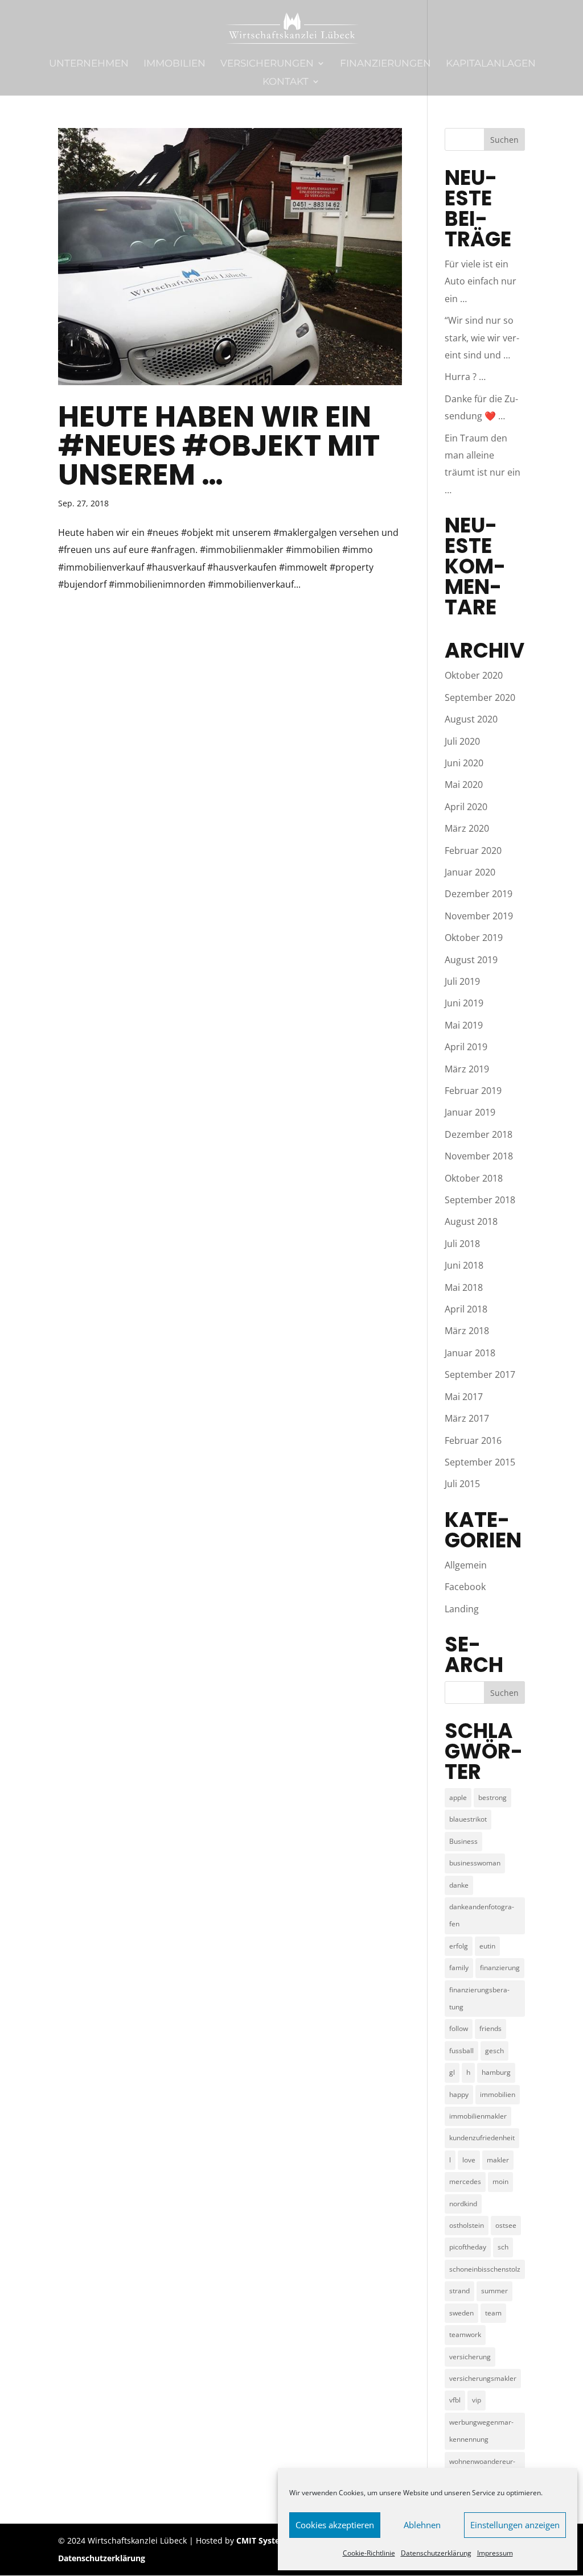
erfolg (459, 1946)
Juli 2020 (462, 741)
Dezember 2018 (479, 1134)
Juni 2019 (464, 1003)
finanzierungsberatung (479, 1998)
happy (459, 2094)
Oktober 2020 (474, 675)
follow (459, 2028)
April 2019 (466, 1047)
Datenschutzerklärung (436, 2553)
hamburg (496, 2072)
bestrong (492, 1797)
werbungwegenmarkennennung (481, 2431)
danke (459, 1885)
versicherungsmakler (483, 2378)
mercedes (465, 2181)
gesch (494, 2051)
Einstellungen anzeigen (515, 2525)
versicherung (470, 2357)
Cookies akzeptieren (335, 2525)
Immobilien (175, 64)
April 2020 (466, 807)
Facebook (465, 1587)
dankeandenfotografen (482, 1915)
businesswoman (475, 1863)
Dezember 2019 (479, 894)
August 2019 (471, 960)
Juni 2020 (464, 763)
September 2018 (480, 1200)
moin (500, 2181)
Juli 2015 (462, 1484)
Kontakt (286, 82)
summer (494, 2291)
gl (452, 2072)
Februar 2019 (473, 1091)
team (493, 2313)
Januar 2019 (470, 1112)
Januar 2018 (470, 1353)
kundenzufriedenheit (482, 2138)
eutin (487, 1946)
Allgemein (466, 1565)
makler (498, 2160)
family (459, 1968)
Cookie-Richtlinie (369, 2553)
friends (490, 2028)
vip (477, 2400)
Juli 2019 (462, 981)
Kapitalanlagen (491, 64)
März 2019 (467, 1069)
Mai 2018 (464, 1287)
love (469, 2160)
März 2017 (467, 1418)
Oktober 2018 (474, 1178)
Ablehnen (422, 2525)
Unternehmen (89, 64)
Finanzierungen (385, 64)
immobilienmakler (478, 2116)
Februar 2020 (473, 851)
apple (458, 1797)
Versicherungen (267, 64)
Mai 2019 (464, 1025)
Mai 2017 (464, 1397)
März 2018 (467, 1331)
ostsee (506, 2225)
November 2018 (479, 1156)
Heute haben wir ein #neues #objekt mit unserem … (219, 445)
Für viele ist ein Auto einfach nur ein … (481, 281)
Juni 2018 (464, 1265)
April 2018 (466, 1309)
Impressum (495, 2553)
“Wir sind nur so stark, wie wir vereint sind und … (482, 338)
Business (463, 1841)
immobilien (498, 2094)
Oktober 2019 (474, 938)
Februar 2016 (473, 1440)
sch (503, 2247)
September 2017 (480, 1374)
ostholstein (467, 2225)
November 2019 (479, 916)
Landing (462, 1609)
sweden (461, 2313)
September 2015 (480, 1462)
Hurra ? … (465, 377)
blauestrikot (468, 1819)
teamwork (465, 2334)
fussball (461, 2051)
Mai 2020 (464, 785)
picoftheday (468, 2247)
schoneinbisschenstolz (485, 2269)
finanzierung (500, 1968)
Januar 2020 (470, 872)
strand (459, 2291)
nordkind (463, 2204)
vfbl (455, 2400)
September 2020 (480, 697)
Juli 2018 (462, 1244)
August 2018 (471, 1221)
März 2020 (467, 828)
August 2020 (471, 719)
